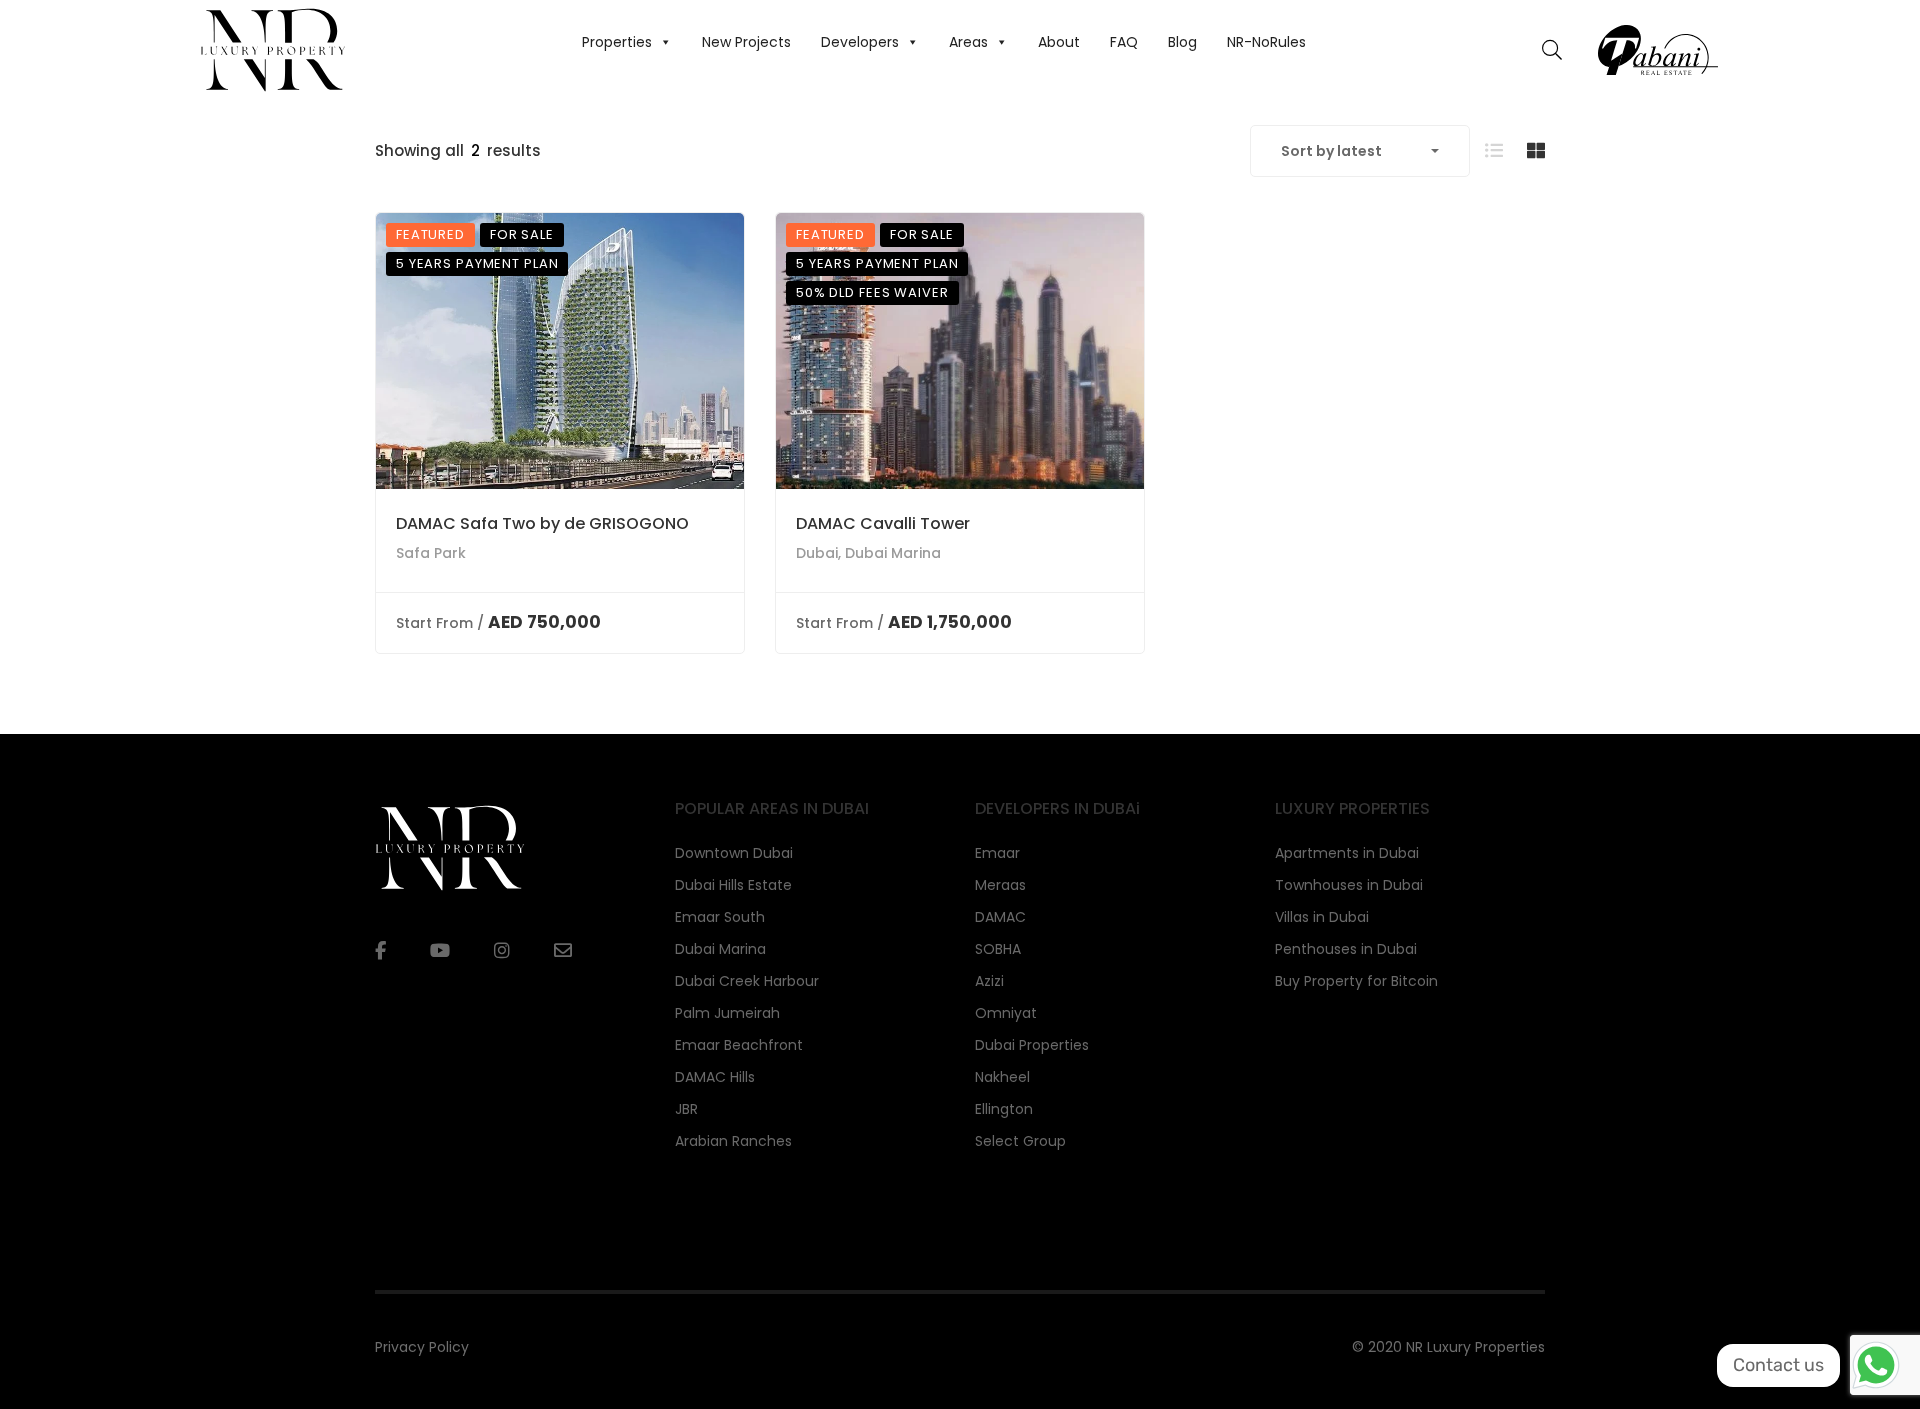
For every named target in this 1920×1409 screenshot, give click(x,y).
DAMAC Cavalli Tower (883, 523)
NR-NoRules (1266, 42)
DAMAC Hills (715, 1077)
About (1059, 42)
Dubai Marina (720, 949)
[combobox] (1360, 151)
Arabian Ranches (733, 1141)
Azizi (989, 981)
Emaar (997, 853)
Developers (860, 42)
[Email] (563, 950)
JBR (686, 1109)
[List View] (1494, 150)
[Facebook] (380, 951)
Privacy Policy (422, 1347)
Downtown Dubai (734, 853)
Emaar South (720, 917)
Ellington (1004, 1109)
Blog (1182, 42)
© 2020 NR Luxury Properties (1448, 1347)
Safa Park (431, 553)
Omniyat (1006, 1013)
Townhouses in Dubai (1349, 885)
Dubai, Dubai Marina (868, 553)
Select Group (1020, 1141)
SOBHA (998, 949)
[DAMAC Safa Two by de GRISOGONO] (560, 351)
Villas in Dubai (1322, 917)
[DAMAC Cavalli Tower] (960, 351)
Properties (617, 42)
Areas (968, 42)
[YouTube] (440, 951)
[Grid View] (1536, 150)
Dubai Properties (1032, 1045)
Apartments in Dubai (1347, 853)
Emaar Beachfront (739, 1045)
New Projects (746, 42)
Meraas (1000, 885)
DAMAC (1000, 917)
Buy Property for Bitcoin (1356, 981)
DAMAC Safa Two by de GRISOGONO (542, 523)
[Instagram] (502, 951)
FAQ (1124, 42)
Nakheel (1002, 1077)
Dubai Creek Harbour (747, 981)
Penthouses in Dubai (1346, 949)
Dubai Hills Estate (733, 885)
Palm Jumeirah (727, 1013)
